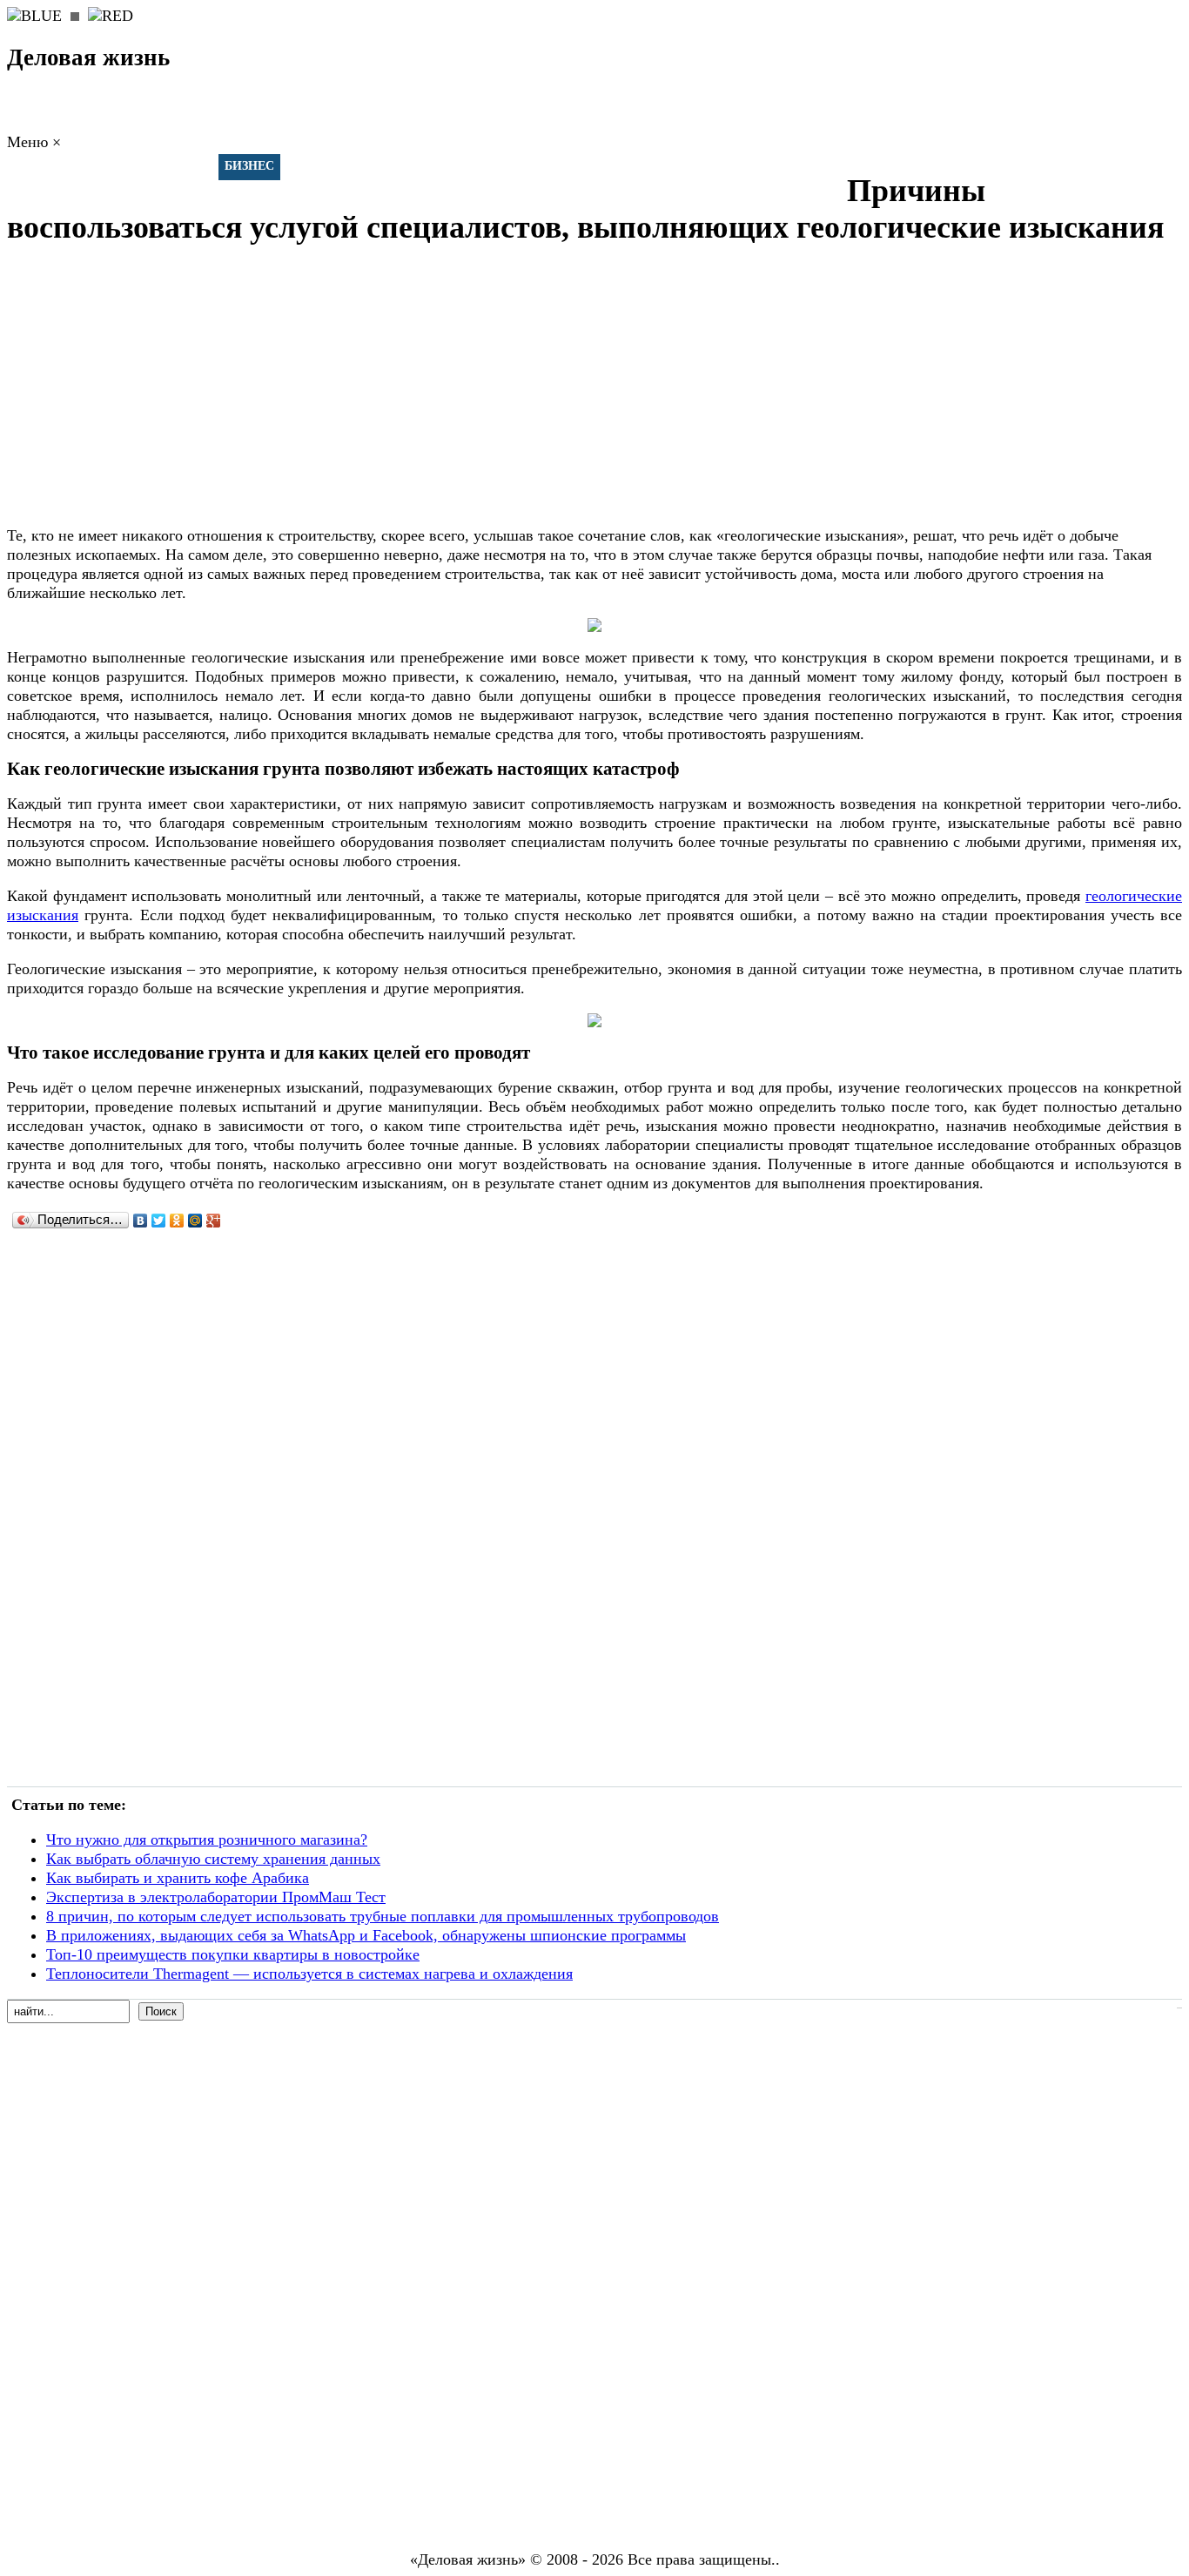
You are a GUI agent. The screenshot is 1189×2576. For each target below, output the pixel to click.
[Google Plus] (214, 1221)
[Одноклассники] (177, 1221)
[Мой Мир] (195, 1221)
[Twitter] (159, 1221)
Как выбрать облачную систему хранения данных (213, 1859)
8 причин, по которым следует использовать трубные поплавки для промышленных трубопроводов (383, 1916)
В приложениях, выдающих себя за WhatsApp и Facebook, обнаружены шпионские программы (366, 1935)
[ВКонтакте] (141, 1221)
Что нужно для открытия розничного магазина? (207, 1840)
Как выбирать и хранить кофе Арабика (178, 1878)
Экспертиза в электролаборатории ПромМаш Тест (216, 1897)
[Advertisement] (529, 388)
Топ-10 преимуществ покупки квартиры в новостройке (233, 1954)
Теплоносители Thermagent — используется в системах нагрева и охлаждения (309, 1974)
